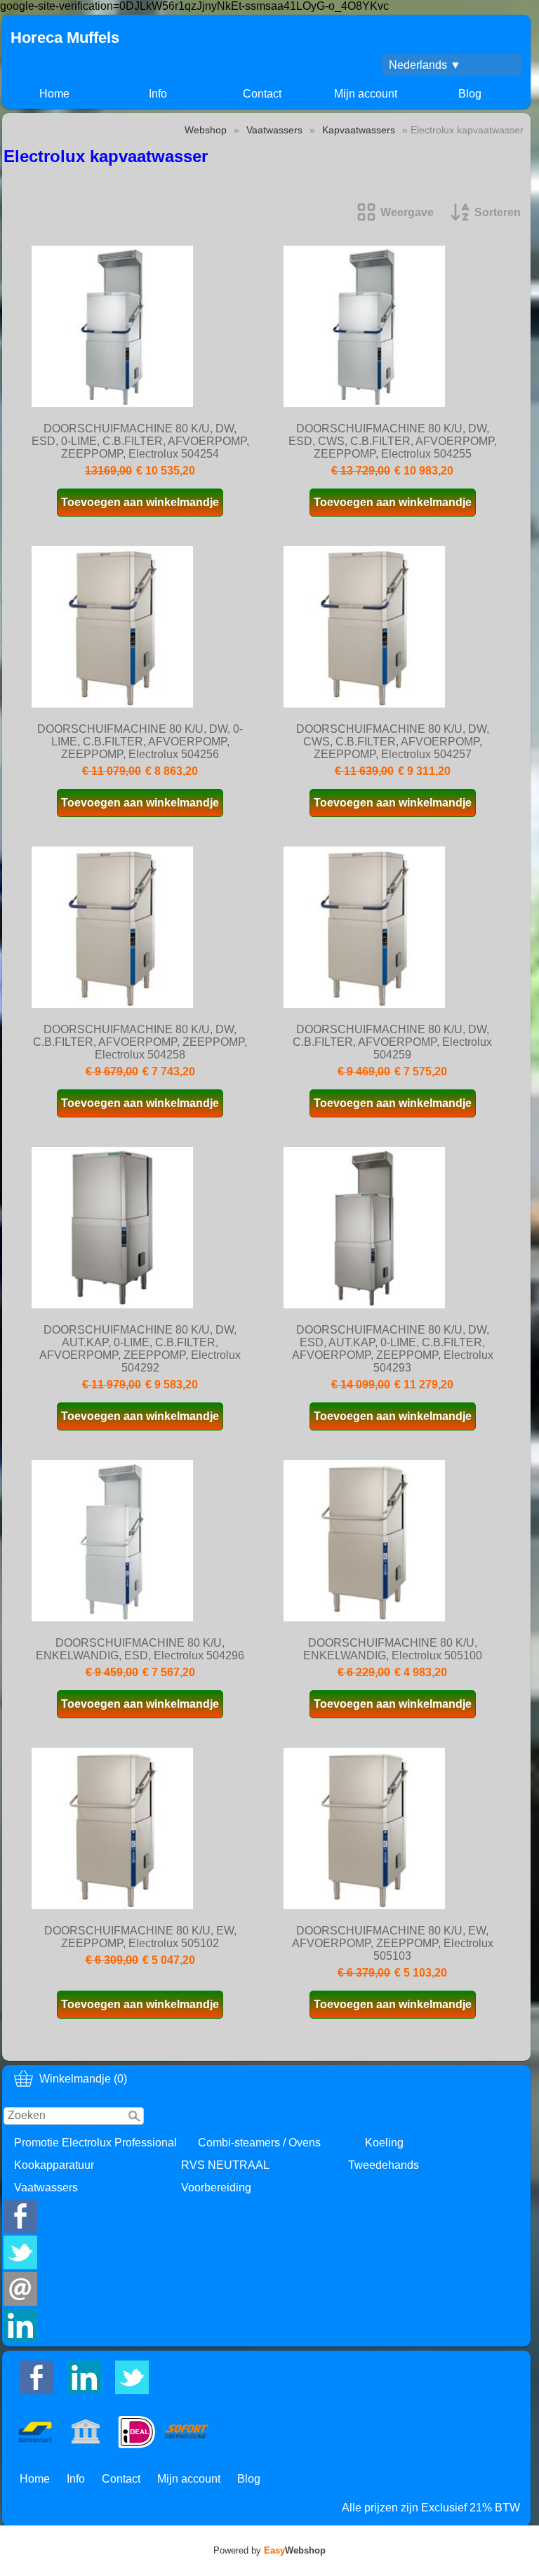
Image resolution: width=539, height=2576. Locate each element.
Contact (262, 94)
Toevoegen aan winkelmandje (140, 502)
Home (54, 94)
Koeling (384, 2143)
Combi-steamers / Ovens (259, 2143)
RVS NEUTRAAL (225, 2165)
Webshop (206, 130)
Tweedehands (384, 2165)
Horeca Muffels (65, 38)
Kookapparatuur (54, 2165)
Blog (470, 94)
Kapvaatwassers (359, 130)
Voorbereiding (216, 2187)
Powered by (269, 2550)
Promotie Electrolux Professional (95, 2143)
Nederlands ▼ (425, 65)
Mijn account (366, 94)
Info (158, 94)
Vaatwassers (46, 2187)
